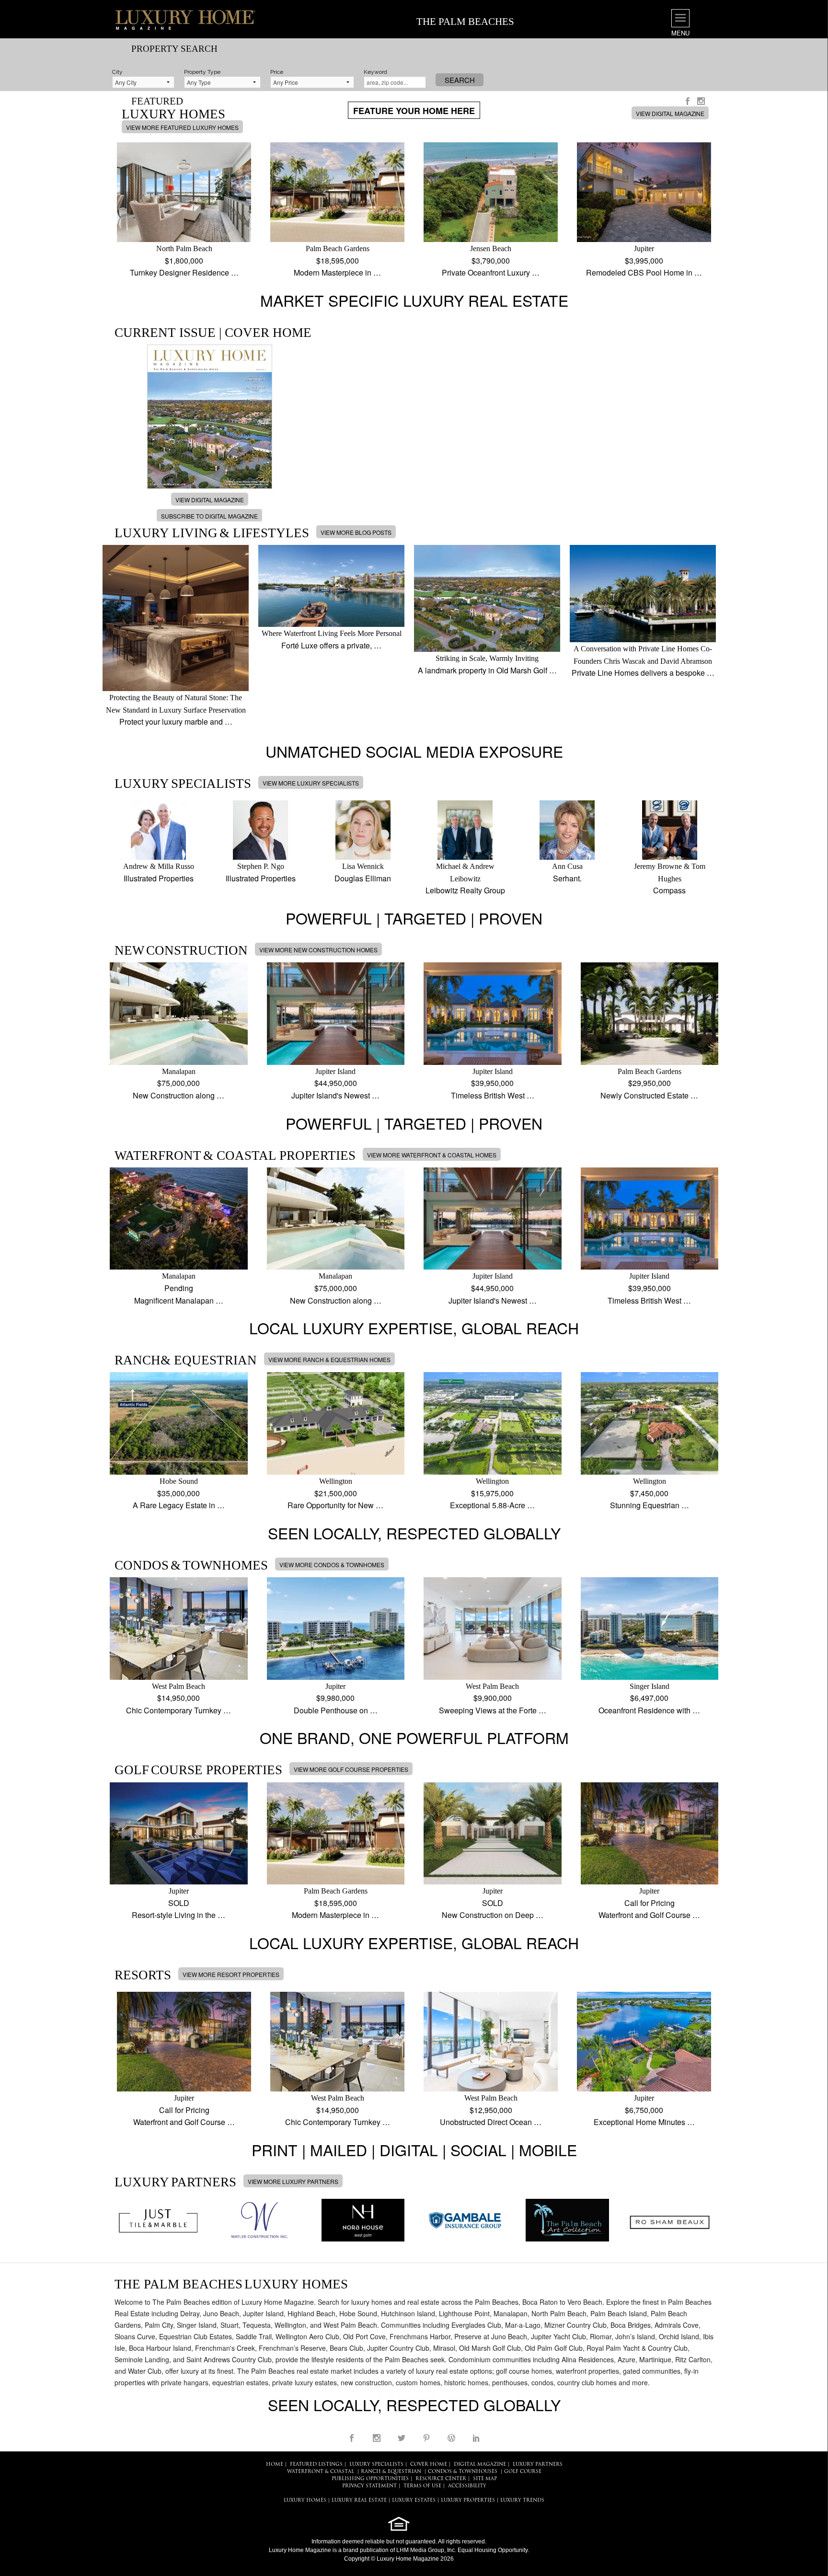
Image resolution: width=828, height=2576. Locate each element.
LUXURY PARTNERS (538, 2465)
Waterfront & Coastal (321, 2472)
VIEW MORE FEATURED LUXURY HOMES (182, 127)
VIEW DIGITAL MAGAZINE (670, 113)
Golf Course (523, 2472)
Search (460, 80)
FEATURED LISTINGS (316, 2465)
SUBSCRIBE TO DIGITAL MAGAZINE (209, 516)
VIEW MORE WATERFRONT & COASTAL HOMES (432, 1155)
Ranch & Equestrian (391, 2472)
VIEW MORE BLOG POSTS (356, 532)
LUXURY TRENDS (522, 2501)
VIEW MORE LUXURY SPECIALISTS (311, 783)
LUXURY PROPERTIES (468, 2501)
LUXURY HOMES (305, 2501)
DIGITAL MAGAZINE (480, 2465)
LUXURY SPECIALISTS (376, 2465)
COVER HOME (429, 2465)
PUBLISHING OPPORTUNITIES (370, 2479)
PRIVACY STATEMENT (369, 2486)
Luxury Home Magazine (300, 2550)
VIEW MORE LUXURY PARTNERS (293, 2181)
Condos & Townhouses (463, 2472)
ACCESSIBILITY (467, 2486)
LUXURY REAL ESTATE (359, 2501)
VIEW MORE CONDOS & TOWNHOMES (332, 1565)
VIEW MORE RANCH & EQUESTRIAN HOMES (329, 1359)
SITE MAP (485, 2479)
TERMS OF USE (422, 2486)
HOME (275, 2465)
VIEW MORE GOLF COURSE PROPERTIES (351, 1769)
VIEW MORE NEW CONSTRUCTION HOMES (318, 950)
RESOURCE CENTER (441, 2479)
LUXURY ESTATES (414, 2501)
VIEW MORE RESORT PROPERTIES (231, 1974)
